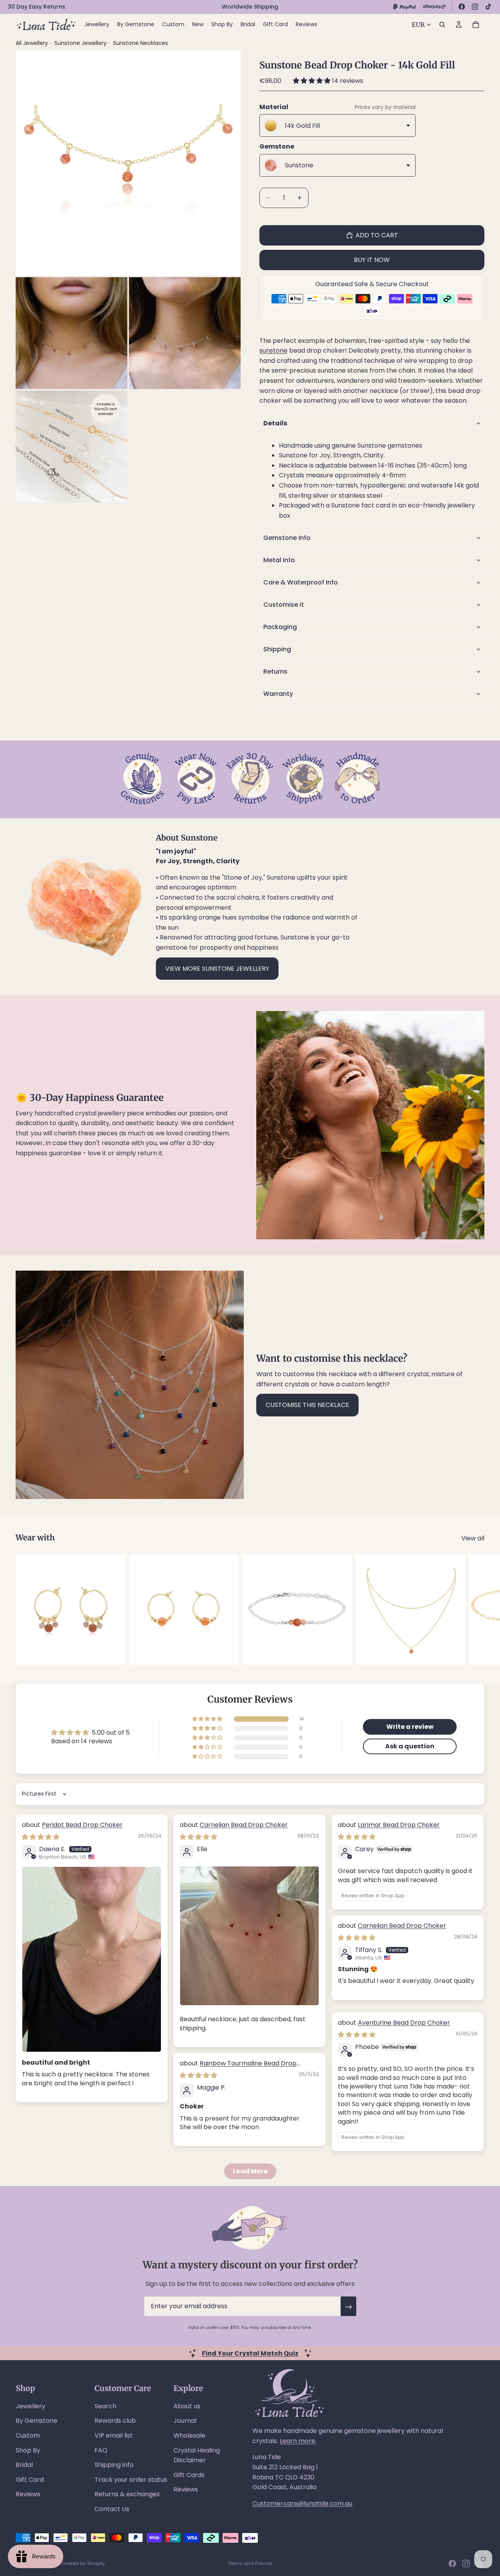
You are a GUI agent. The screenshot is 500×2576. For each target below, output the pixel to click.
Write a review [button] (410, 1727)
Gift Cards (189, 2475)
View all (473, 1538)
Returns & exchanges (127, 2494)
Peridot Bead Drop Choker (82, 1825)
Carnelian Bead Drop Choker (244, 1825)
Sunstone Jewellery (81, 43)
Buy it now (372, 260)
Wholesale (189, 2435)
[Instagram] (475, 7)
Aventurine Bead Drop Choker (404, 2023)
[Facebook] (462, 7)
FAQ (101, 2450)
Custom (28, 2435)
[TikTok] (488, 7)
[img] (41, 1837)
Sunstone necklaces (140, 43)
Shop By (28, 2450)
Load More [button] (250, 2171)
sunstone (273, 350)
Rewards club (115, 2421)
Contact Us (112, 2509)
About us (187, 2406)
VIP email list (114, 2435)
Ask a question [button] (410, 1746)
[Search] (442, 25)
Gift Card (30, 2480)
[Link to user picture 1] (92, 1959)
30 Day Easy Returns (37, 7)
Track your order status (131, 2480)
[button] (312, 81)
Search (105, 2406)
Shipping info (114, 2465)
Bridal (24, 2465)
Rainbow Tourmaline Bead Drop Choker (238, 2068)
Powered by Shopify (82, 2563)
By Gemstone (37, 2421)
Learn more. (298, 2441)
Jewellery (30, 2406)
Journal (185, 2421)
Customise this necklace (307, 1405)
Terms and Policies (250, 2563)
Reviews (28, 2494)
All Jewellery (32, 43)
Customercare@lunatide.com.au (302, 2503)
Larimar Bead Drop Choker (399, 1825)
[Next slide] (476, 1610)
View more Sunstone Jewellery (217, 969)
